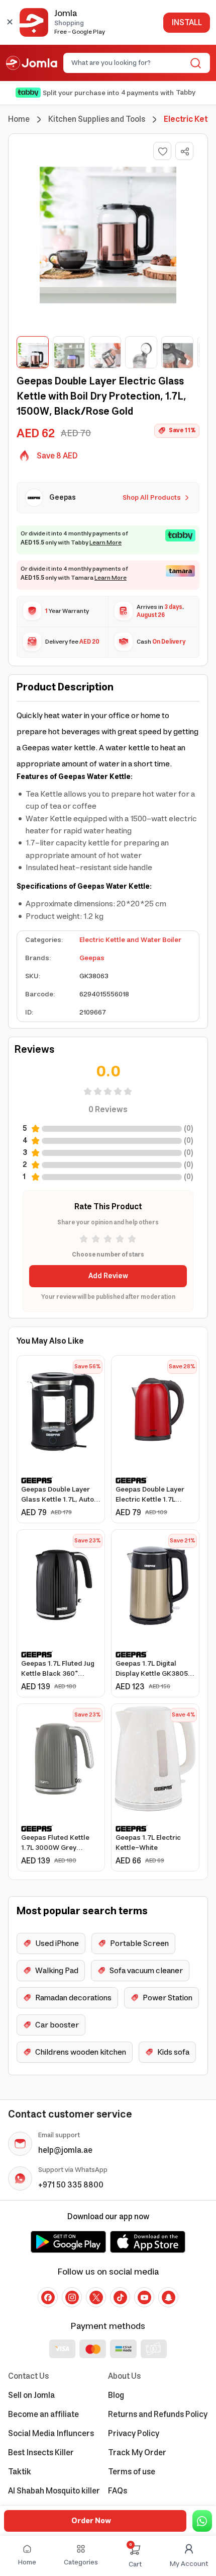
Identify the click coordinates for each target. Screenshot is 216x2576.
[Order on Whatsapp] (202, 2521)
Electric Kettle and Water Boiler (130, 940)
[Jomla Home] (32, 63)
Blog (116, 2395)
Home (19, 119)
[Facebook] (48, 2297)
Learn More (105, 543)
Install (187, 23)
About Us (124, 2376)
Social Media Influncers (51, 2434)
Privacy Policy (134, 2434)
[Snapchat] (168, 2297)
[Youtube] (144, 2297)
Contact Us (28, 2376)
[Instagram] (72, 2297)
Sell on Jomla (31, 2395)
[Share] (185, 151)
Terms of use (132, 2472)
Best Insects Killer (41, 2453)
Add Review (108, 1276)
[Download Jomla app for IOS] (148, 2242)
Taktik (20, 2472)
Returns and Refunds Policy (158, 2414)
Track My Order (137, 2453)
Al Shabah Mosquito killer (54, 2491)
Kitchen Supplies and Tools (97, 119)
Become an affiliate (43, 2414)
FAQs (118, 2491)
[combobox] (128, 63)
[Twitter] (96, 2297)
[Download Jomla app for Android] (68, 2242)
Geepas (92, 958)
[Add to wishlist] (162, 151)
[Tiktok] (120, 2297)
